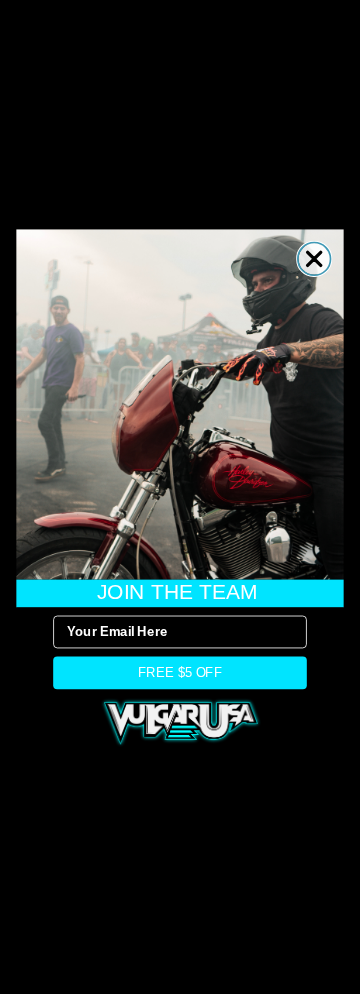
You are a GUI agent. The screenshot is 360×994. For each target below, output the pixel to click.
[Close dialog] (314, 259)
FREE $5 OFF (179, 672)
